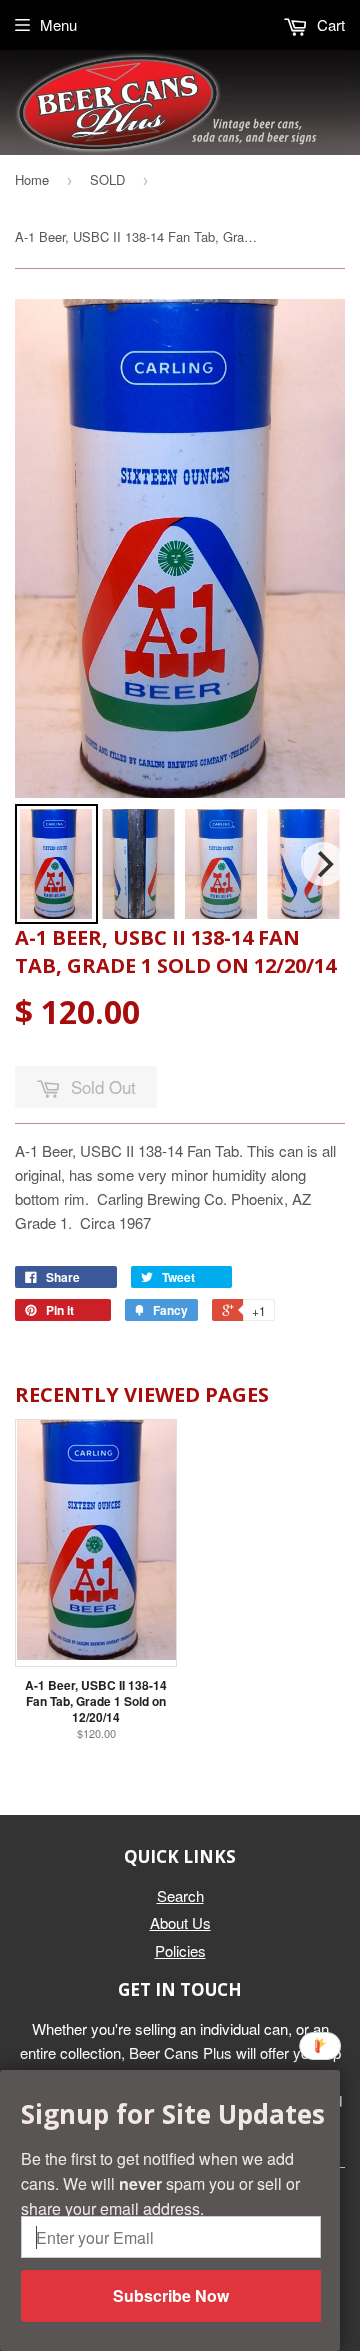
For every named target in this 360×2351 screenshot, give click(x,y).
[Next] (323, 864)
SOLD (107, 179)
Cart (329, 24)
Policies (180, 1950)
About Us (180, 1922)
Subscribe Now (171, 2295)
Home (32, 179)
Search (180, 1895)
